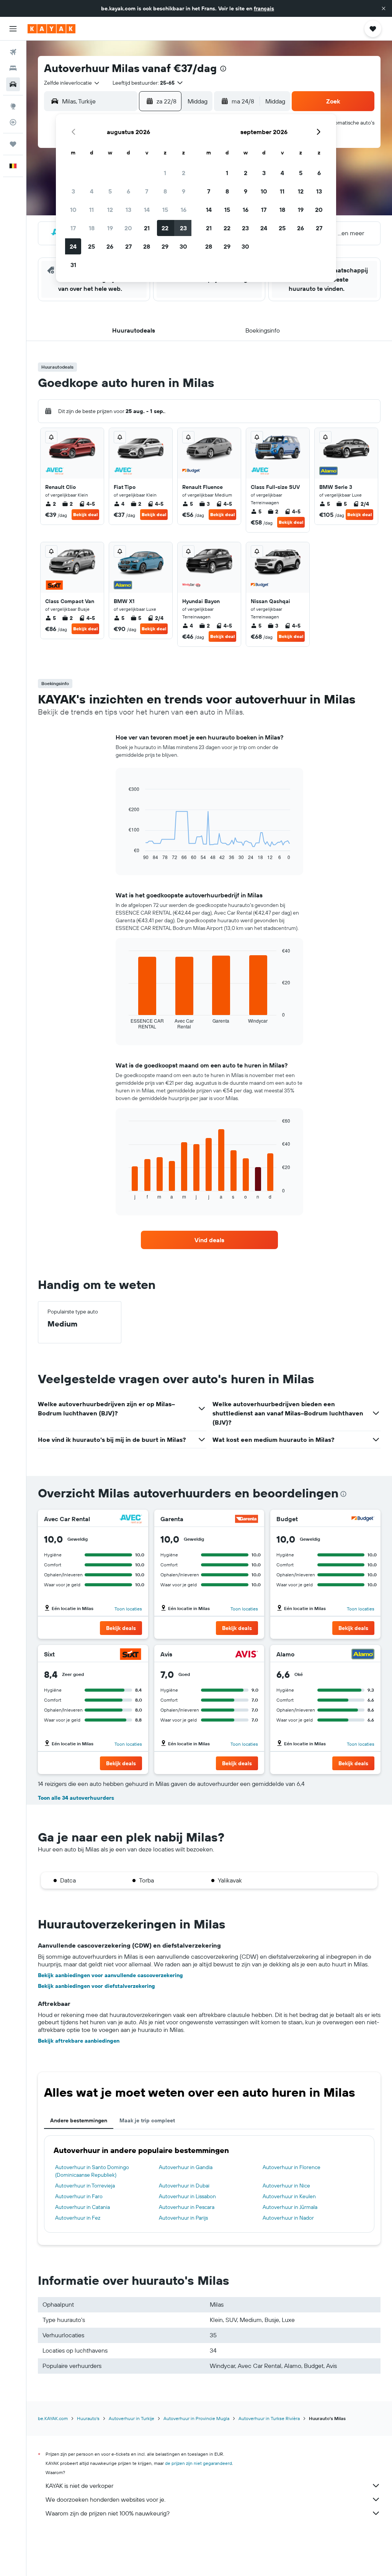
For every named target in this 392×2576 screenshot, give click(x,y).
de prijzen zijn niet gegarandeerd (198, 2463)
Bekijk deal (85, 514)
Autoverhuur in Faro (79, 2196)
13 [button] (128, 210)
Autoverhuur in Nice (286, 2186)
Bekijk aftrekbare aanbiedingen (79, 2041)
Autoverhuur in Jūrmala (290, 2207)
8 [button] (165, 191)
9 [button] (184, 191)
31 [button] (73, 265)
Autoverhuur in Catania (82, 2207)
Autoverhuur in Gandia (186, 2167)
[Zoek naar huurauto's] (13, 84)
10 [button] (73, 210)
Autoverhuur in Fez (78, 2218)
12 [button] (110, 210)
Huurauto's (88, 2418)
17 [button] (73, 228)
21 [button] (147, 228)
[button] (384, 8)
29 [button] (165, 246)
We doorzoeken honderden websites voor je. (105, 2499)
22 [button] (165, 228)
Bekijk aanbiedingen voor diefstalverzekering (96, 1986)
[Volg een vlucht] (13, 122)
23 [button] (183, 228)
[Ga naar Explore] (13, 106)
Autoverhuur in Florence (292, 2167)
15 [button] (165, 210)
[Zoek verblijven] (13, 68)
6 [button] (128, 191)
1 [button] (165, 173)
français (264, 8)
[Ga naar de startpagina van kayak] (51, 29)
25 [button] (91, 246)
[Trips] (13, 144)
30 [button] (183, 246)
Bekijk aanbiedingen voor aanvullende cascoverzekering (110, 1975)
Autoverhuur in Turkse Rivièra (269, 2418)
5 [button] (110, 191)
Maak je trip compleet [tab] (147, 2120)
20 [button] (128, 228)
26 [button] (110, 246)
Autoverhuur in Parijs (183, 2218)
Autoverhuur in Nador (288, 2218)
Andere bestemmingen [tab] (79, 2120)
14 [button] (147, 210)
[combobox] (72, 83)
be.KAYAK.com (53, 2418)
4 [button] (92, 191)
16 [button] (184, 210)
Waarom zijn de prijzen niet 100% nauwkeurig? (108, 2513)
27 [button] (128, 246)
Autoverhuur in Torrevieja (85, 2186)
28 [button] (147, 246)
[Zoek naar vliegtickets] (13, 52)
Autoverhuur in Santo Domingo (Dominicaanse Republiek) (92, 2171)
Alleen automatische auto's (343, 123)
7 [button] (147, 191)
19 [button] (110, 228)
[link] (209, 1240)
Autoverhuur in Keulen (289, 2196)
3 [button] (73, 191)
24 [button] (73, 246)
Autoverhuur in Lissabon (187, 2196)
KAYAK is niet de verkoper (79, 2486)
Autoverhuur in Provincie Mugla (196, 2418)
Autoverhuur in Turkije (131, 2418)
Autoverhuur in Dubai (184, 2186)
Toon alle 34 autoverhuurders (76, 1798)
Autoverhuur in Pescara (187, 2207)
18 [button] (92, 228)
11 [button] (91, 210)
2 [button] (184, 173)
